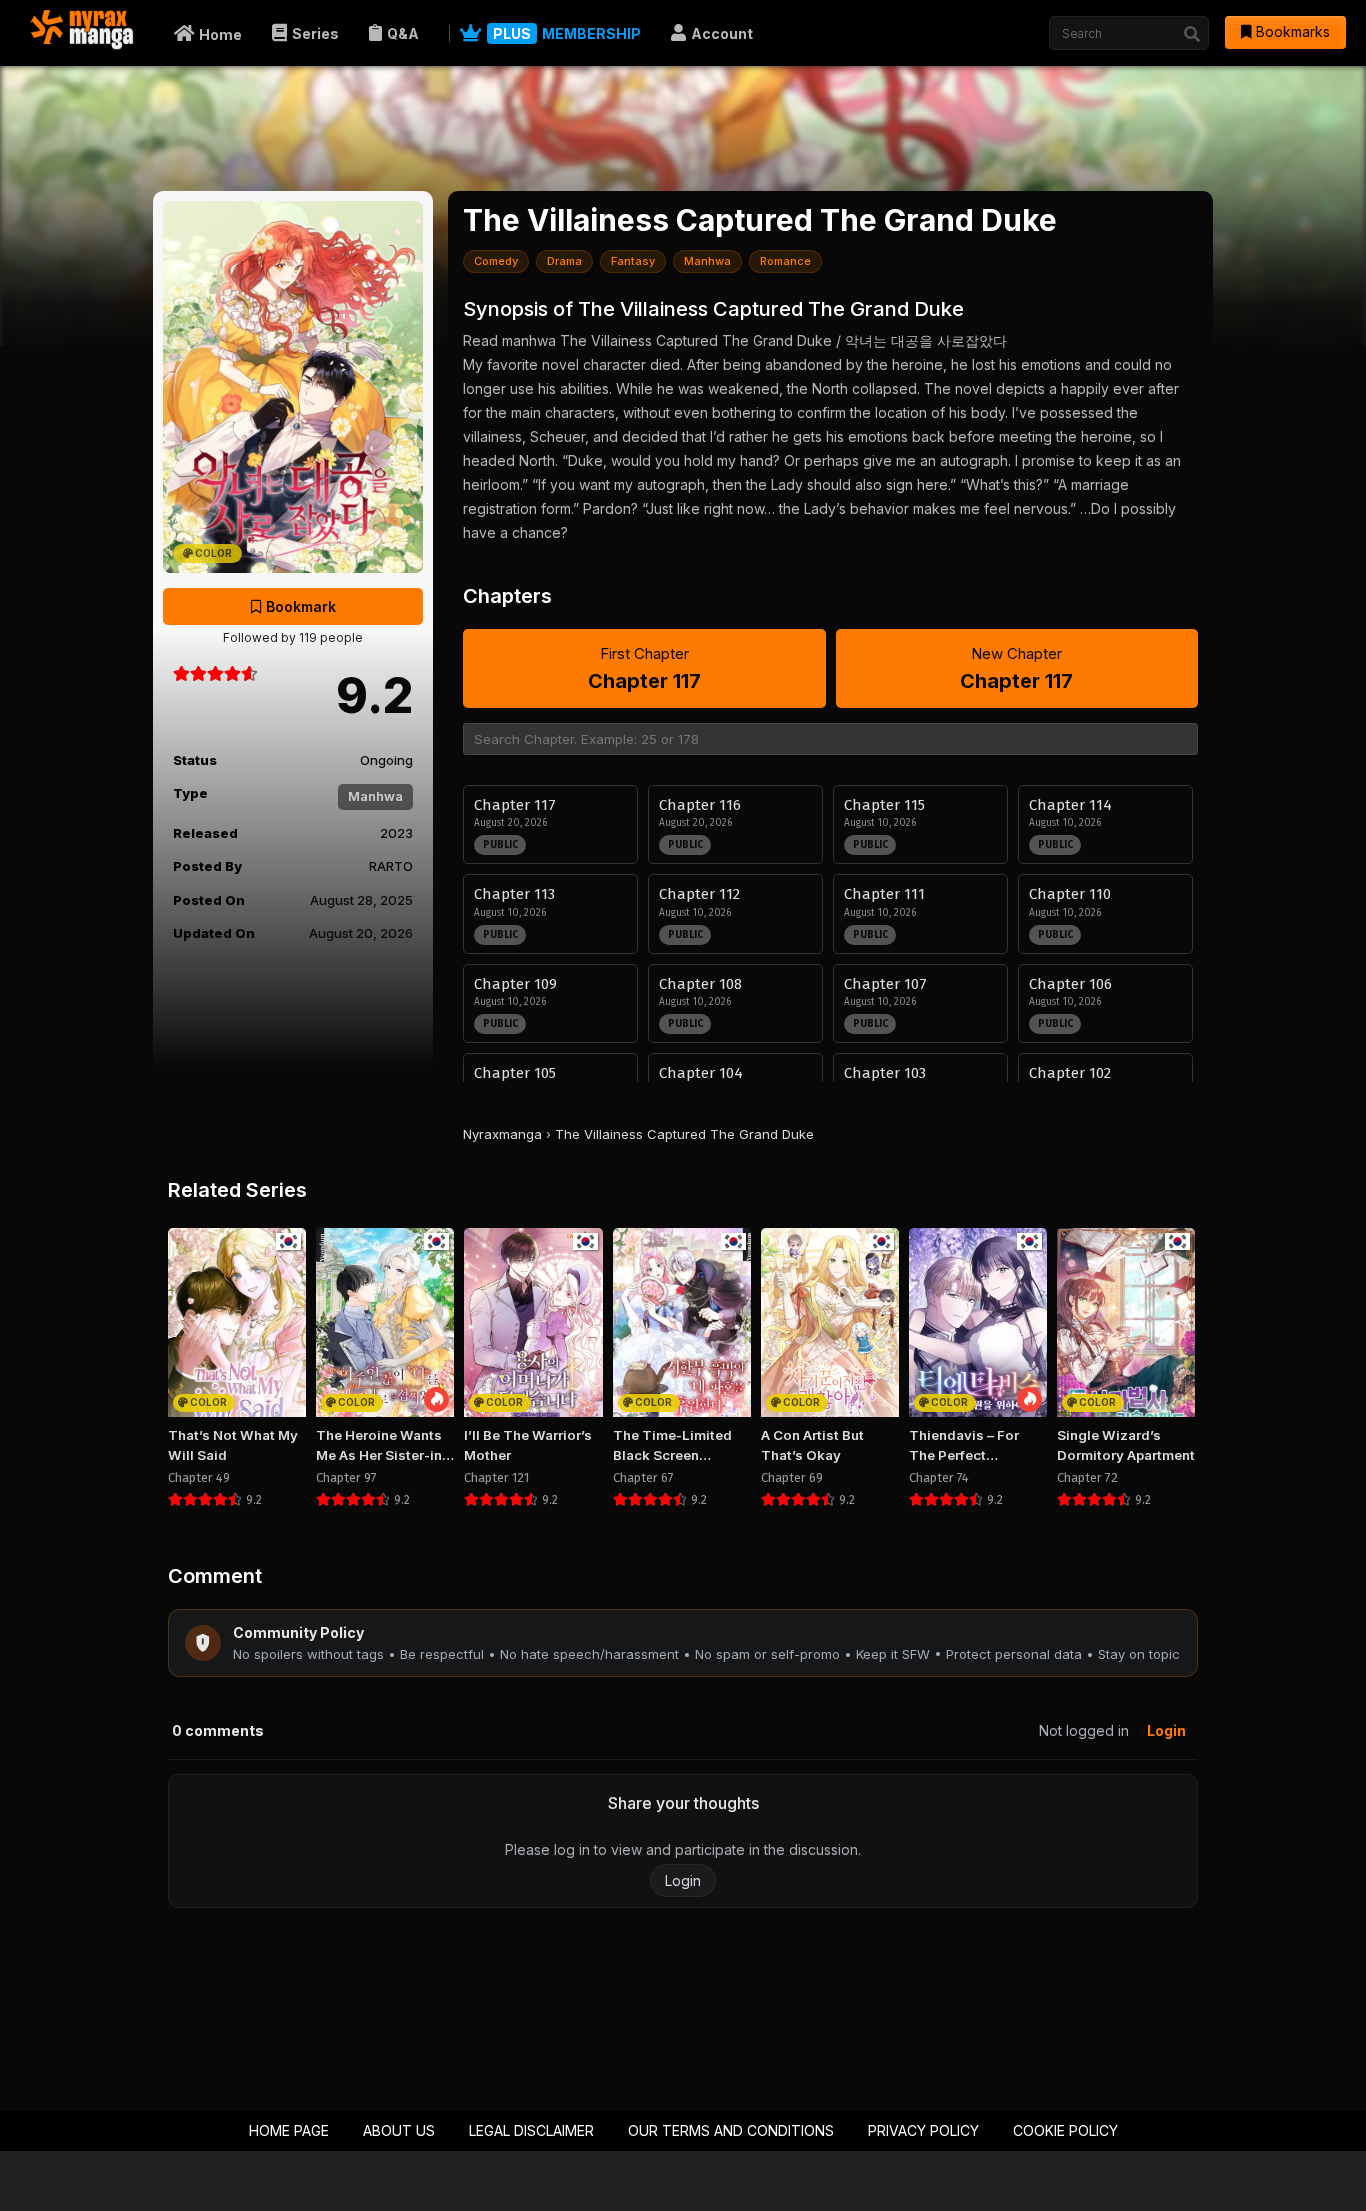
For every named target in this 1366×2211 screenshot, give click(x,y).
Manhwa (375, 796)
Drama (564, 261)
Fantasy (633, 261)
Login (1166, 1730)
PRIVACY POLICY (923, 2130)
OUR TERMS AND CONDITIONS (731, 2130)
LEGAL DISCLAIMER (531, 2130)
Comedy (496, 261)
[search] (1192, 34)
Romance (785, 261)
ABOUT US (399, 2130)
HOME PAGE (289, 2130)
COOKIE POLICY (1065, 2130)
